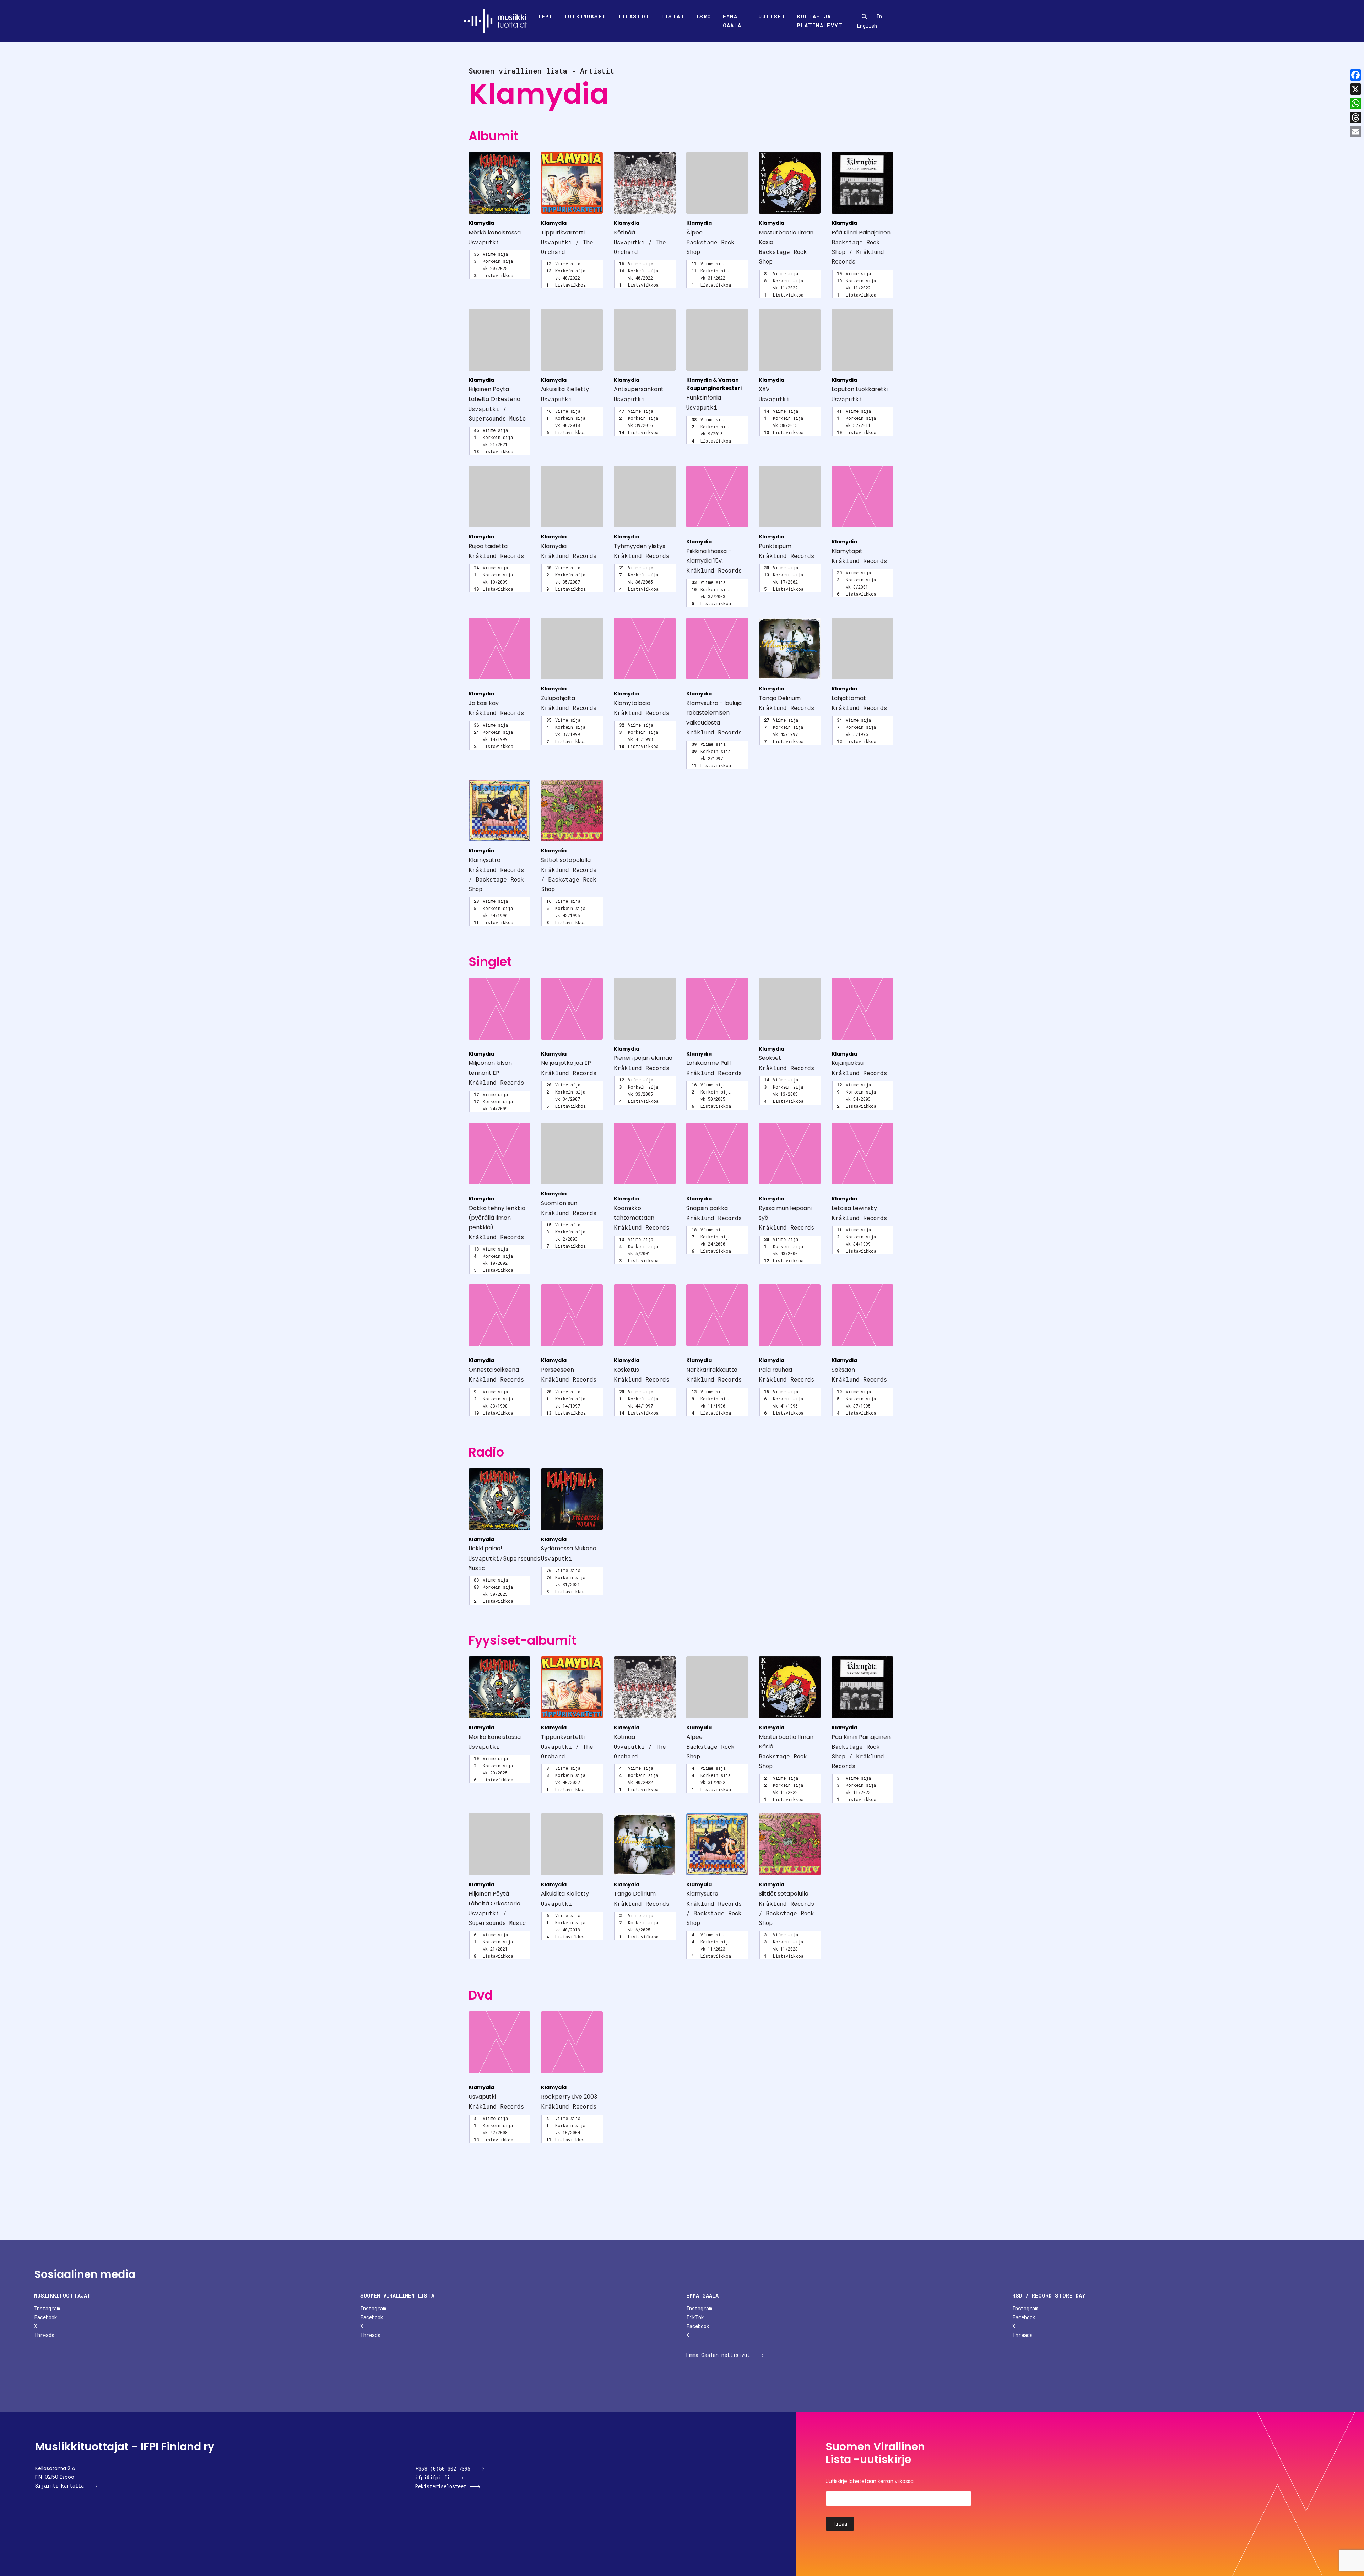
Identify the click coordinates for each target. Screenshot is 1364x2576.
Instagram (47, 2308)
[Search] (864, 16)
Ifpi (545, 16)
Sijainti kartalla (59, 2486)
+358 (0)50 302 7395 (443, 2469)
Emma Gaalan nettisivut (718, 2355)
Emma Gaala (732, 21)
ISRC (704, 16)
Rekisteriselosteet (441, 2486)
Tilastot (634, 16)
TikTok (695, 2317)
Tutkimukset (585, 16)
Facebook (46, 2317)
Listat (673, 16)
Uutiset (772, 16)
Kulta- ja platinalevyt (820, 21)
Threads (44, 2335)
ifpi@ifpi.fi (432, 2477)
